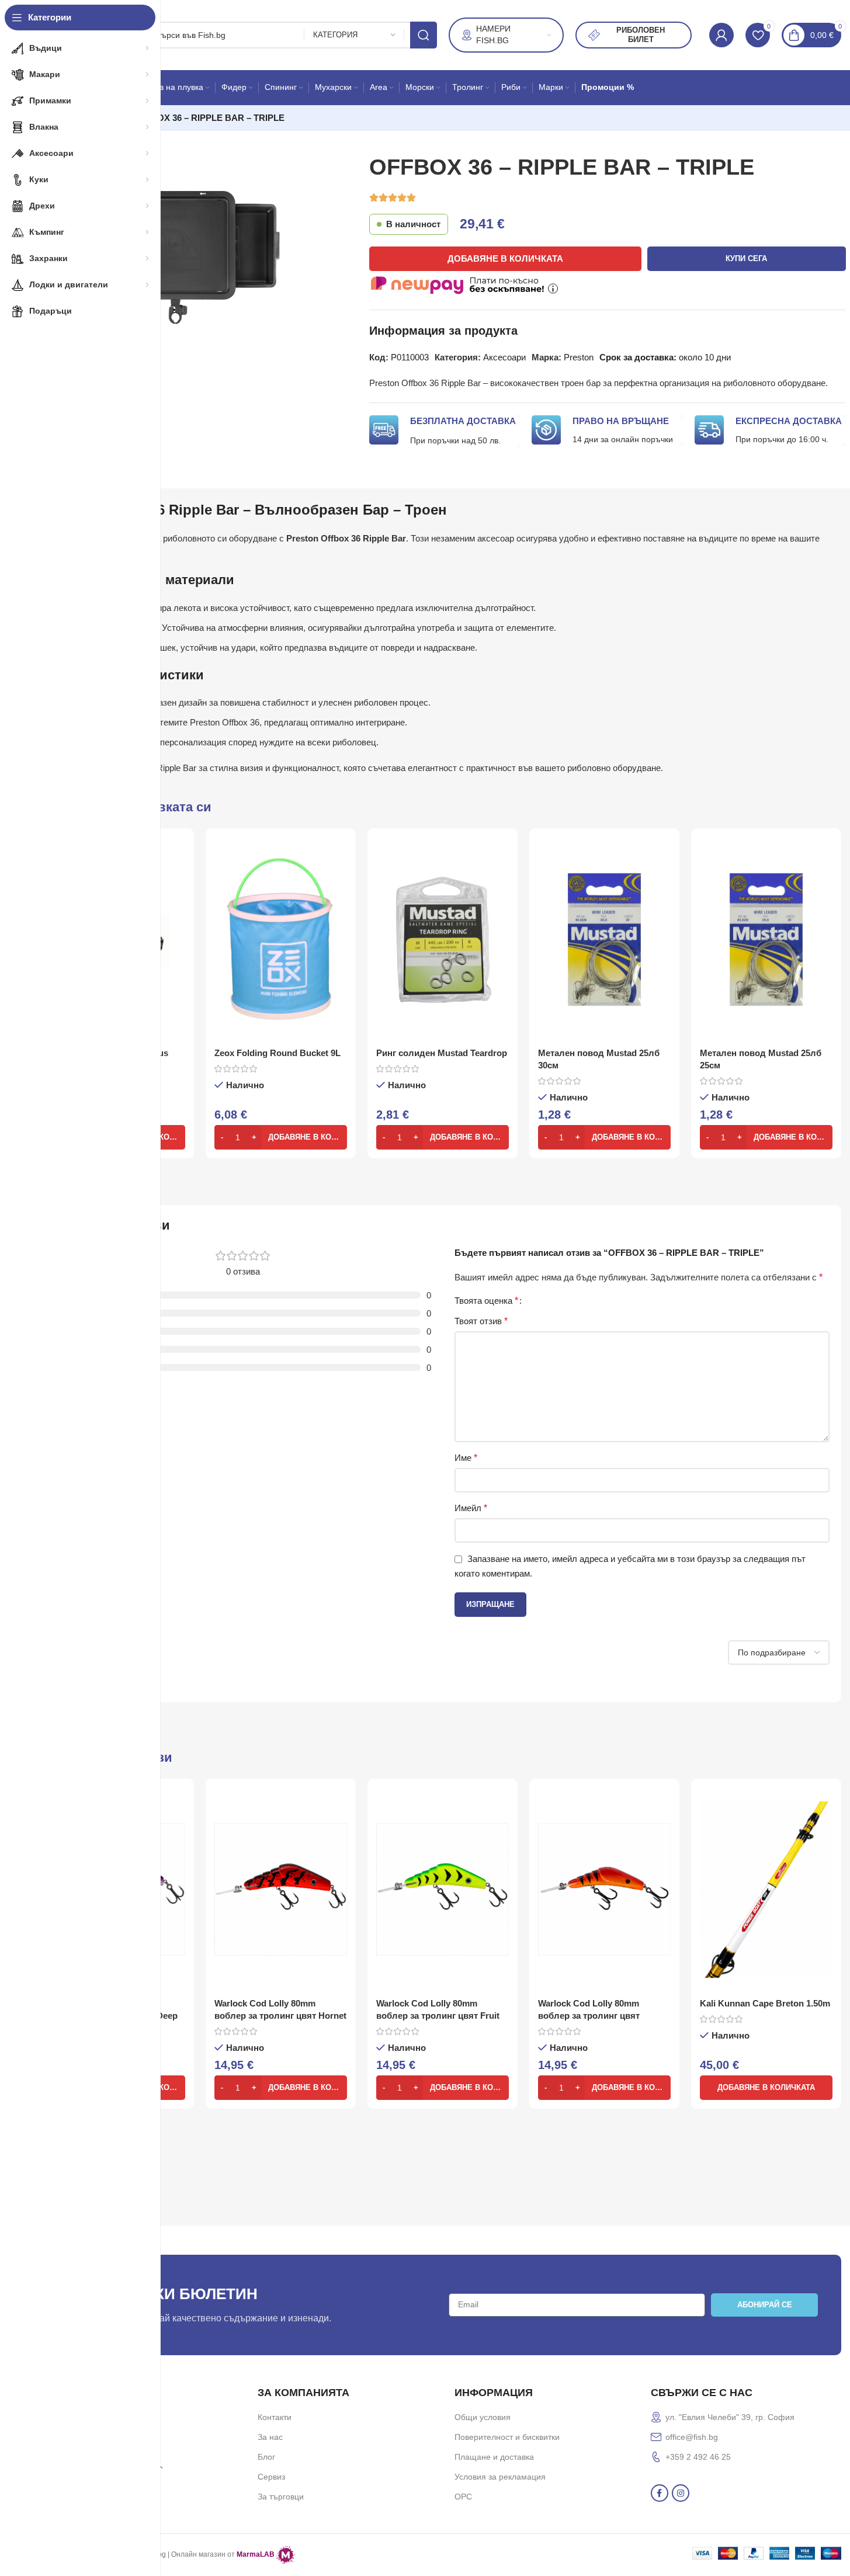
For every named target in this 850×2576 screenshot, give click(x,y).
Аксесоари (504, 357)
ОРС (463, 2497)
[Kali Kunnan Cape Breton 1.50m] (766, 1890)
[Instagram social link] (681, 2493)
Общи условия (483, 2417)
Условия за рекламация (500, 2477)
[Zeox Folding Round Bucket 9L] (281, 939)
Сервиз (271, 2477)
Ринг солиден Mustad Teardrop (442, 1053)
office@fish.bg (692, 2437)
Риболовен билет (641, 35)
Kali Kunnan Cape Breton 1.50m (765, 2003)
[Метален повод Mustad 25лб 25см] (766, 939)
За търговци (281, 2497)
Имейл (471, 1508)
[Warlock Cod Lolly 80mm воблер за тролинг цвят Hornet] (281, 1890)
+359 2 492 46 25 (698, 2457)
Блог (266, 2457)
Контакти (275, 2417)
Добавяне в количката (505, 258)
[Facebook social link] (660, 2493)
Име (466, 1458)
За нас (270, 2437)
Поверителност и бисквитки (507, 2437)
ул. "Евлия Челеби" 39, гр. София (730, 2417)
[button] (281, 1137)
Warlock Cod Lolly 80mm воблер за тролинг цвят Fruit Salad (438, 2016)
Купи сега (746, 258)
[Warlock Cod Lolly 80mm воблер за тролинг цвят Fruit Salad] (443, 1890)
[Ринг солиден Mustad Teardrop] (443, 939)
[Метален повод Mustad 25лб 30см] (604, 939)
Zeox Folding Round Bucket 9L (277, 1053)
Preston (579, 357)
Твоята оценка (486, 1301)
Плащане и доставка (494, 2457)
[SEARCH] (424, 35)
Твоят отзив (481, 1321)
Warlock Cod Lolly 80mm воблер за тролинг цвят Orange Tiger (589, 2016)
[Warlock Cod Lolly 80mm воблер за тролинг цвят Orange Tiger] (604, 1890)
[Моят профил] (721, 35)
